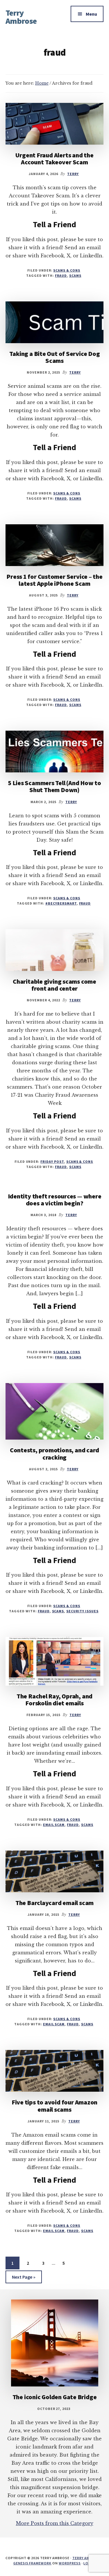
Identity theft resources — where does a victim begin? (55, 1200)
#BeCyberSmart (61, 903)
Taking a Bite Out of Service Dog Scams (55, 357)
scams (75, 275)
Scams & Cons (67, 270)
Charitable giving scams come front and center (54, 985)
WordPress (70, 2563)
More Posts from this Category (55, 2523)
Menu (91, 14)
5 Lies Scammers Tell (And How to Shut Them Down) (54, 786)
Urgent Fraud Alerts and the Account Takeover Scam (54, 159)
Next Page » (24, 2278)
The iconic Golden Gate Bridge (55, 2397)
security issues (82, 1611)
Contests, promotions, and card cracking (54, 1453)
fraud (61, 275)
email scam (54, 1825)
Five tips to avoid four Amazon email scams (54, 2106)
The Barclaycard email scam (54, 1903)
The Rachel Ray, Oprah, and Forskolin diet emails (54, 1700)
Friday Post (52, 1161)
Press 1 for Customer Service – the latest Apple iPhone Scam (54, 580)
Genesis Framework (32, 2563)
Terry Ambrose (21, 17)
